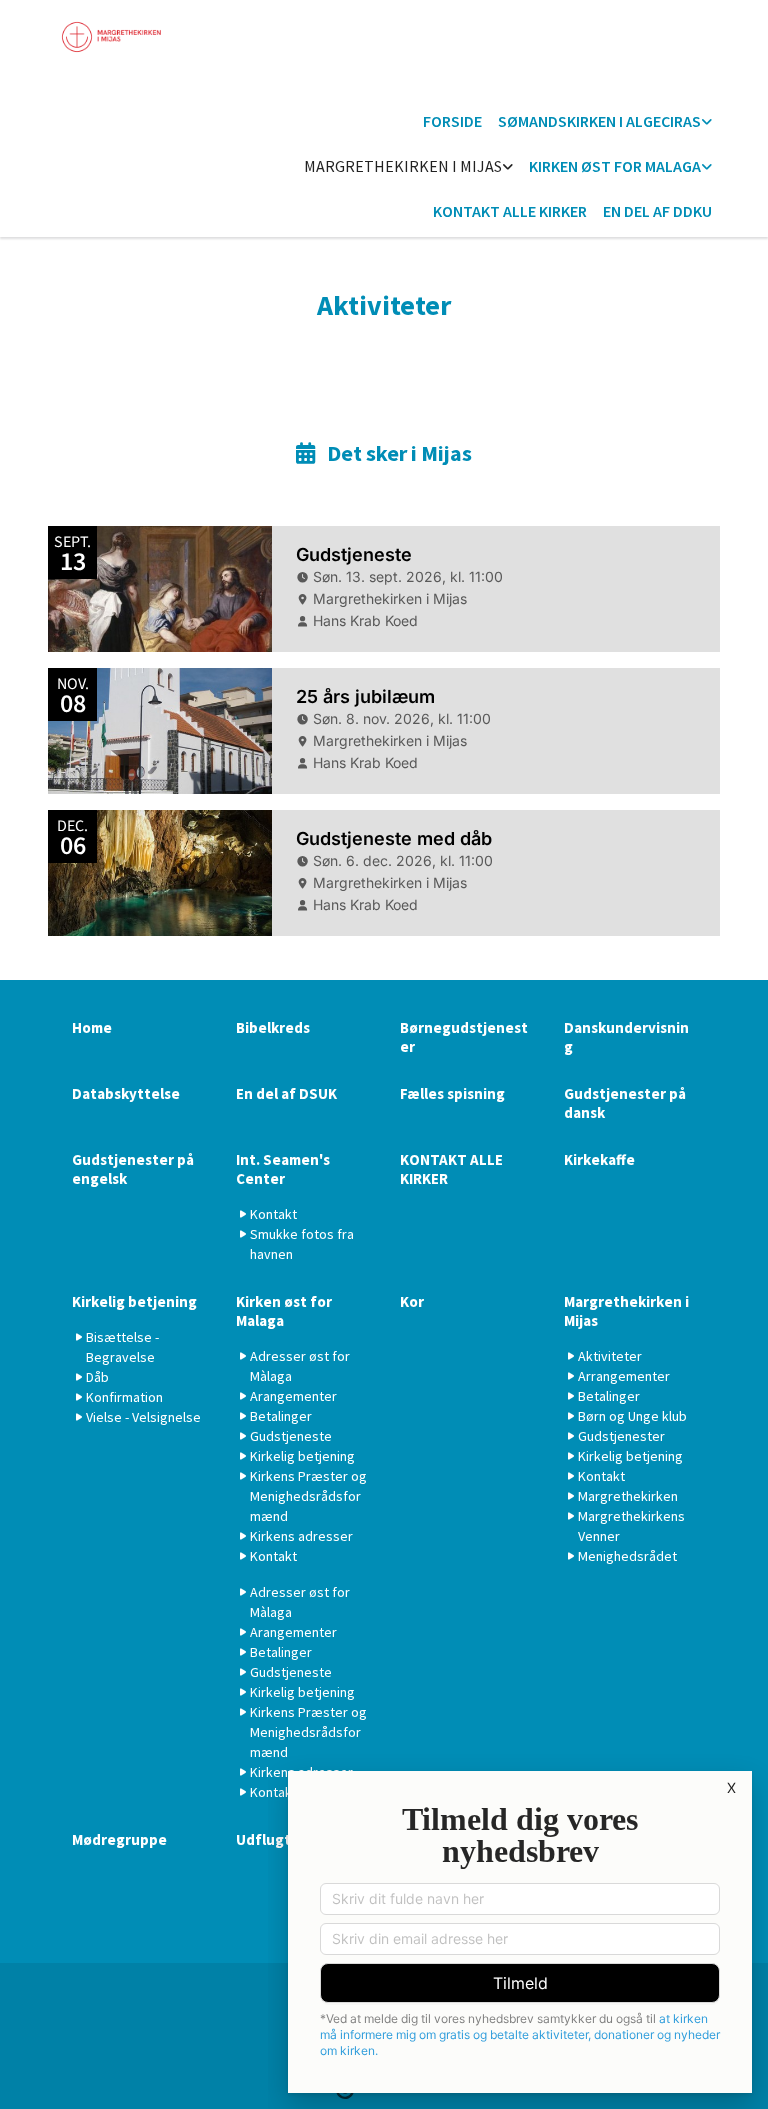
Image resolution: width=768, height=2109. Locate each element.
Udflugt (263, 1839)
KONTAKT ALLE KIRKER (510, 211)
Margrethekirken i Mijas (403, 166)
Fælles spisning (452, 1093)
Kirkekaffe (599, 1159)
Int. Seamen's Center (283, 1169)
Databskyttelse (126, 1093)
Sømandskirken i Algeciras (599, 121)
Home (92, 1027)
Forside (452, 121)
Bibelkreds (273, 1027)
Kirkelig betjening (134, 1301)
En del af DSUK (286, 1093)
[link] (605, 122)
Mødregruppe (119, 1839)
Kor (412, 1301)
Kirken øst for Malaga (615, 166)
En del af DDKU (657, 211)
